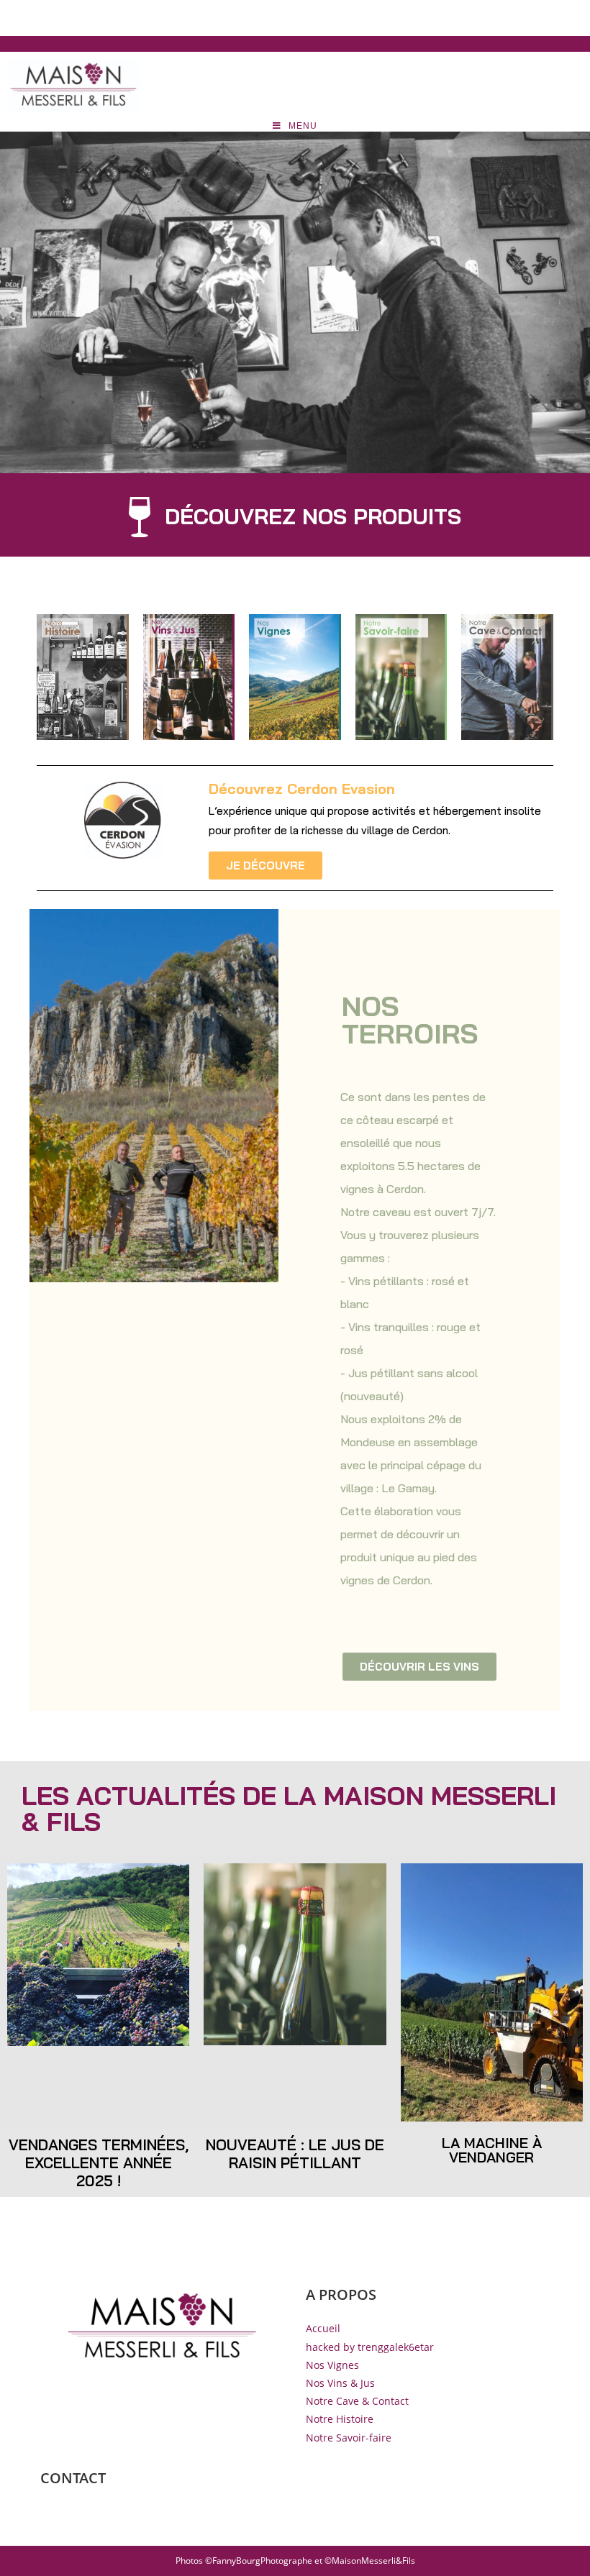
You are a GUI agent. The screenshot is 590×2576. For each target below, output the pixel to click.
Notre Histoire (340, 2419)
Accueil (323, 2328)
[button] (295, 524)
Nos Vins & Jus (340, 2383)
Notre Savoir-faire (349, 2438)
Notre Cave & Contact (357, 2401)
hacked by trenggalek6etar (370, 2347)
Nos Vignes (332, 2365)
